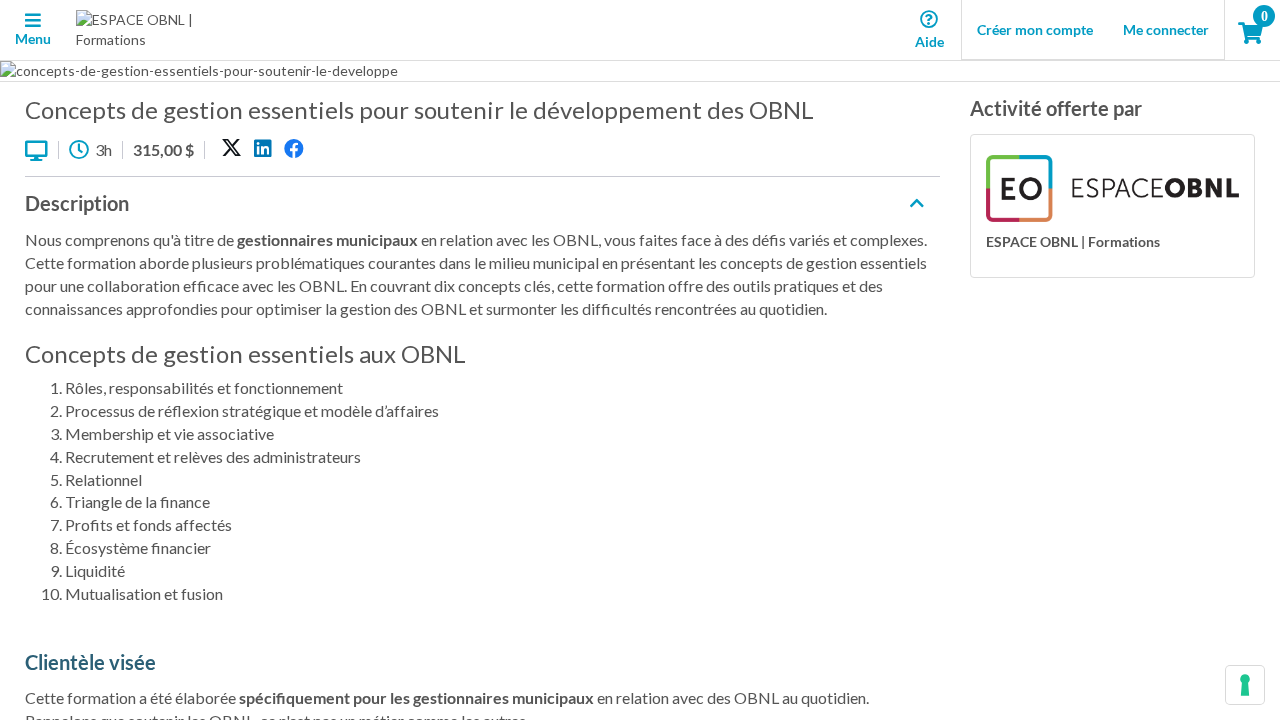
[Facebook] (294, 149)
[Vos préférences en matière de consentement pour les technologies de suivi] (1245, 685)
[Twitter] (231, 149)
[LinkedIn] (263, 149)
